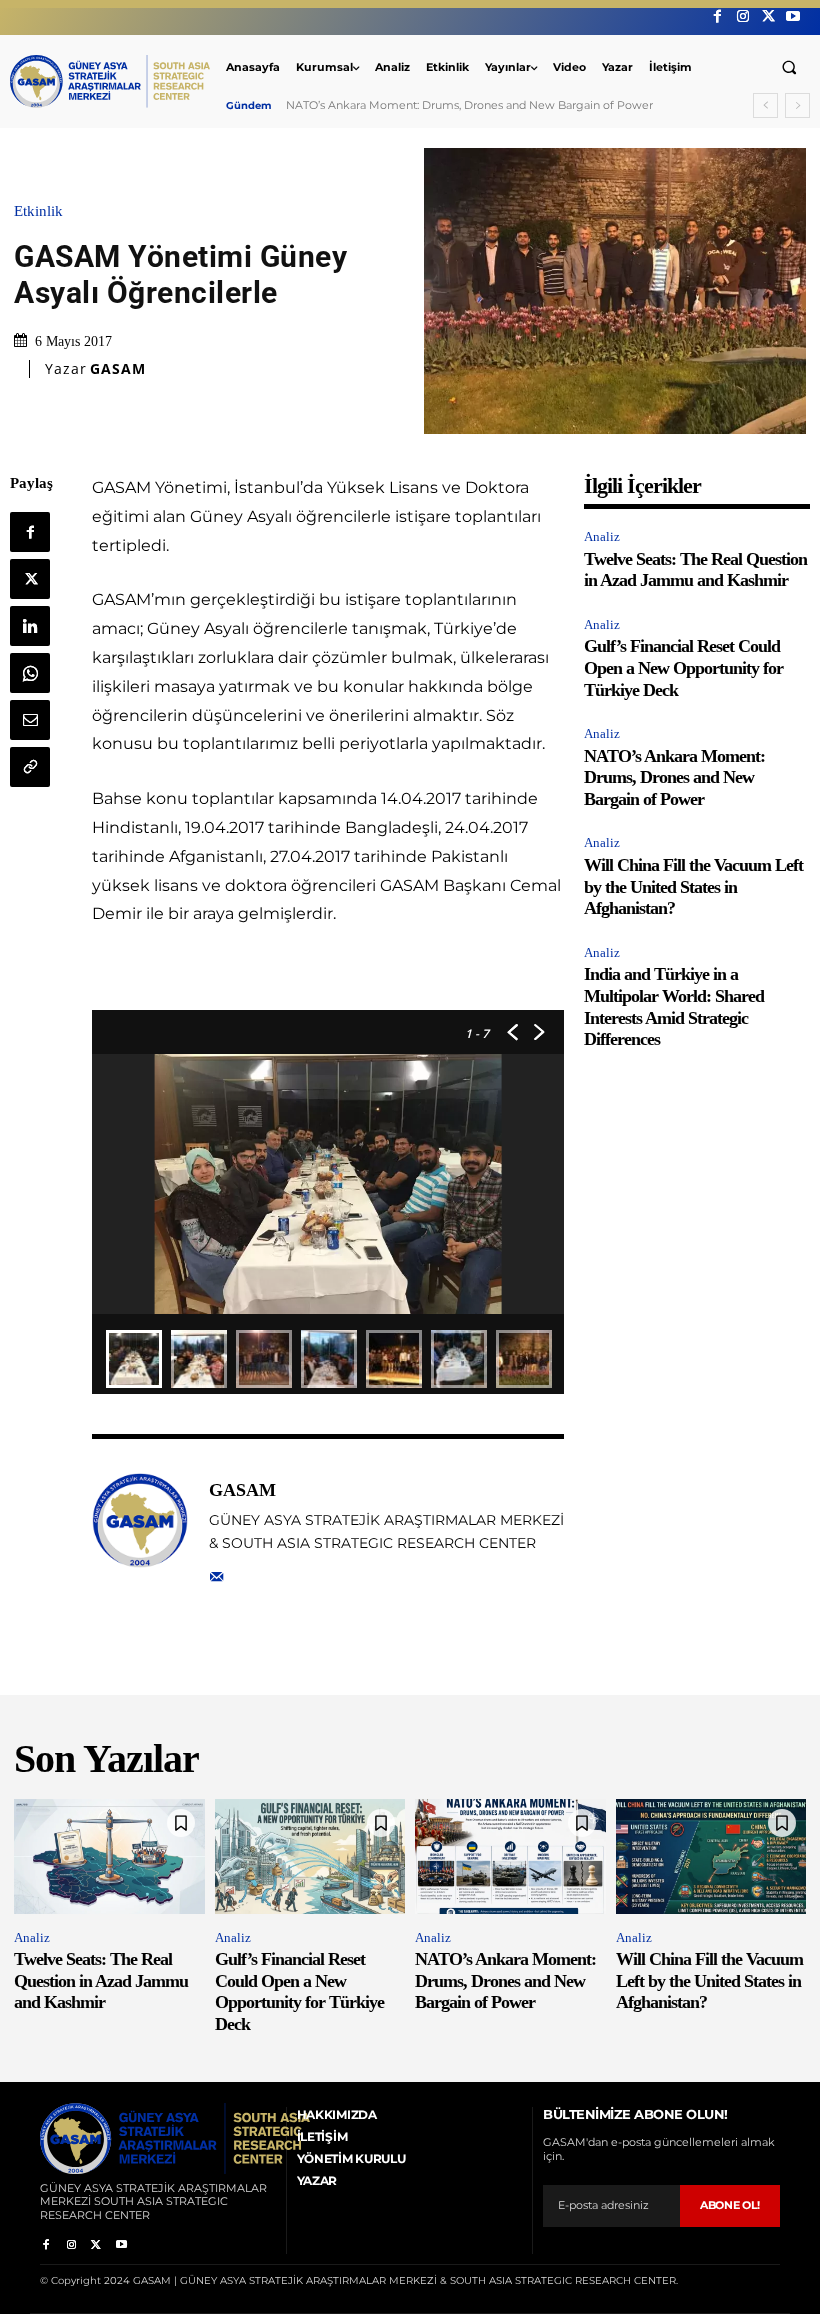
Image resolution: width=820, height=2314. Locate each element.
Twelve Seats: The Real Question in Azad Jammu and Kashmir (695, 570)
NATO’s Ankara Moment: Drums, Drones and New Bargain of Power (674, 777)
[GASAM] (140, 1530)
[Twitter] (768, 16)
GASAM (118, 369)
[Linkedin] (30, 626)
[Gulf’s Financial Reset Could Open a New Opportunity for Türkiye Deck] (310, 1856)
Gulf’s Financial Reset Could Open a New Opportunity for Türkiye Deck (683, 667)
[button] (789, 67)
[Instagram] (742, 16)
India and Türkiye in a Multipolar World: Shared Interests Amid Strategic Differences (674, 1006)
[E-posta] (30, 720)
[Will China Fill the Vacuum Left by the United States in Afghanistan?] (711, 1856)
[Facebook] (717, 16)
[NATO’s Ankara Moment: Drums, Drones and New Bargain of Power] (510, 1856)
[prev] (765, 105)
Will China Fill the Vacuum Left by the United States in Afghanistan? (472, 105)
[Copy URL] (30, 767)
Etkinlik (38, 211)
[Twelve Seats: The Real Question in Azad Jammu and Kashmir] (109, 1856)
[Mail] (216, 1572)
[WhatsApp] (30, 673)
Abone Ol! (730, 2205)
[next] (797, 105)
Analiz (602, 536)
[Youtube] (793, 16)
